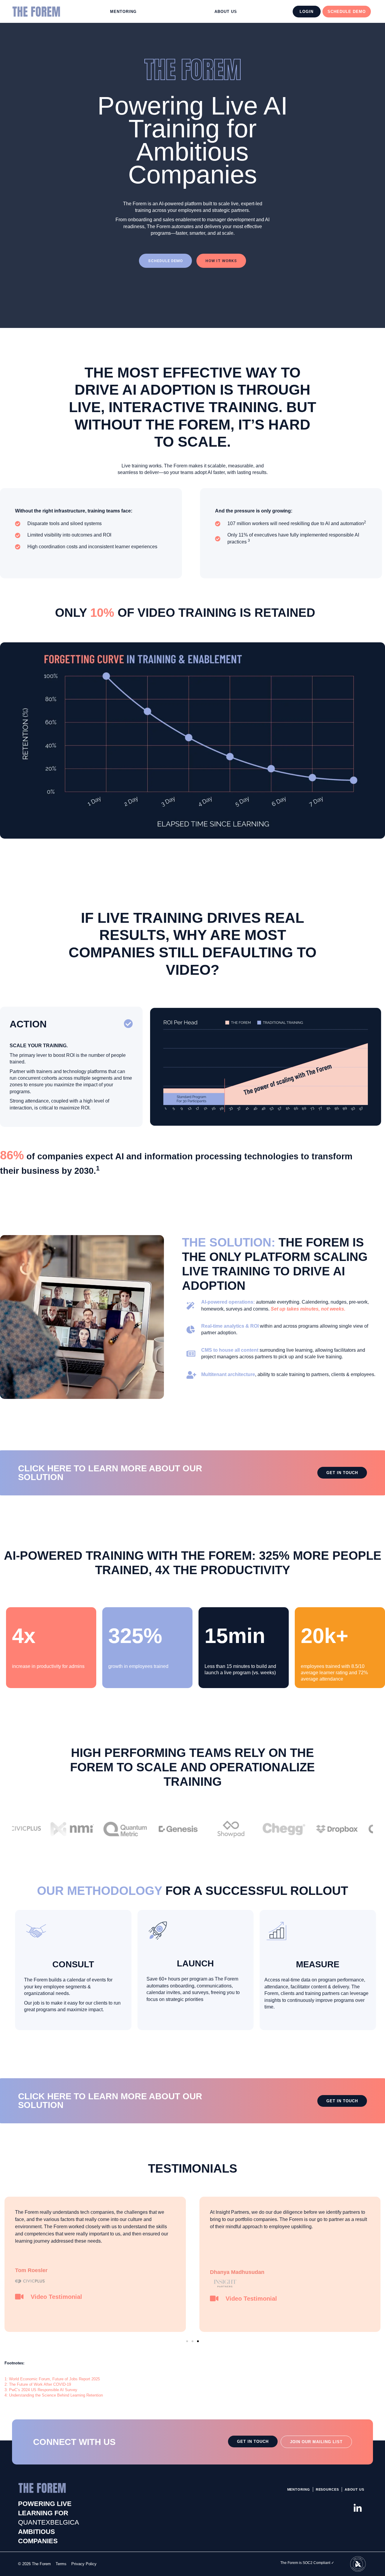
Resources (327, 2489)
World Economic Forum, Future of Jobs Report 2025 (54, 2379)
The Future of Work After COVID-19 (40, 2384)
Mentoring (123, 12)
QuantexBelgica (49, 2522)
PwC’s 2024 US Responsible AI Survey (43, 2390)
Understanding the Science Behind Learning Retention (56, 2395)
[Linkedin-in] (358, 2508)
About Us (226, 12)
